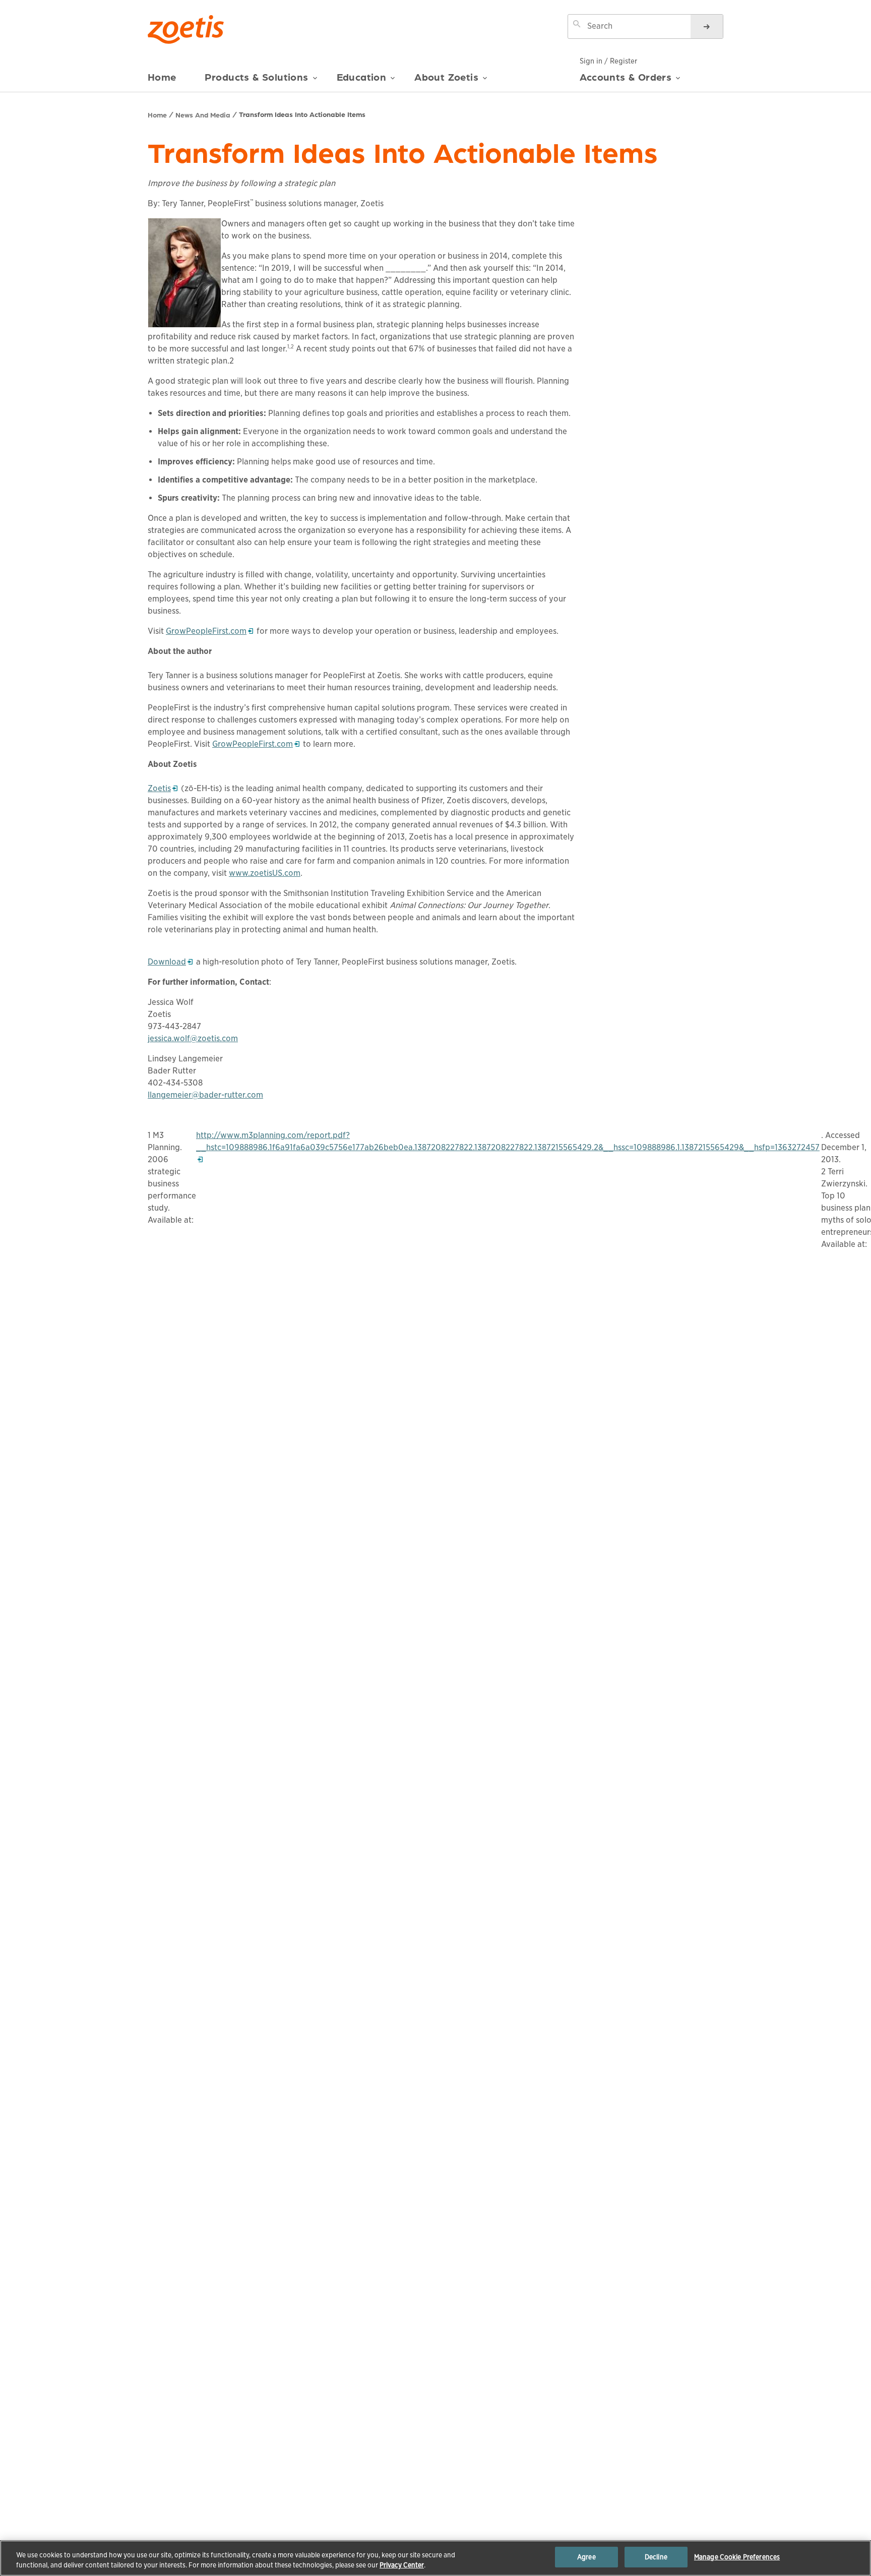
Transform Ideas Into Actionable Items (302, 114)
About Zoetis (446, 77)
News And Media (203, 114)
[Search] (707, 26)
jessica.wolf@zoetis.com (193, 1038)
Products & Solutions (257, 77)
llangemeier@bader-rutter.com (205, 1095)
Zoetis (163, 788)
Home (162, 77)
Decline (656, 2557)
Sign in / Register (608, 61)
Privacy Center (402, 2565)
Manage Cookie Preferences (737, 2557)
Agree (586, 2557)
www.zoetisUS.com (265, 873)
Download (170, 962)
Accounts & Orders (626, 77)
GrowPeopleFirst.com (206, 631)
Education (362, 77)
